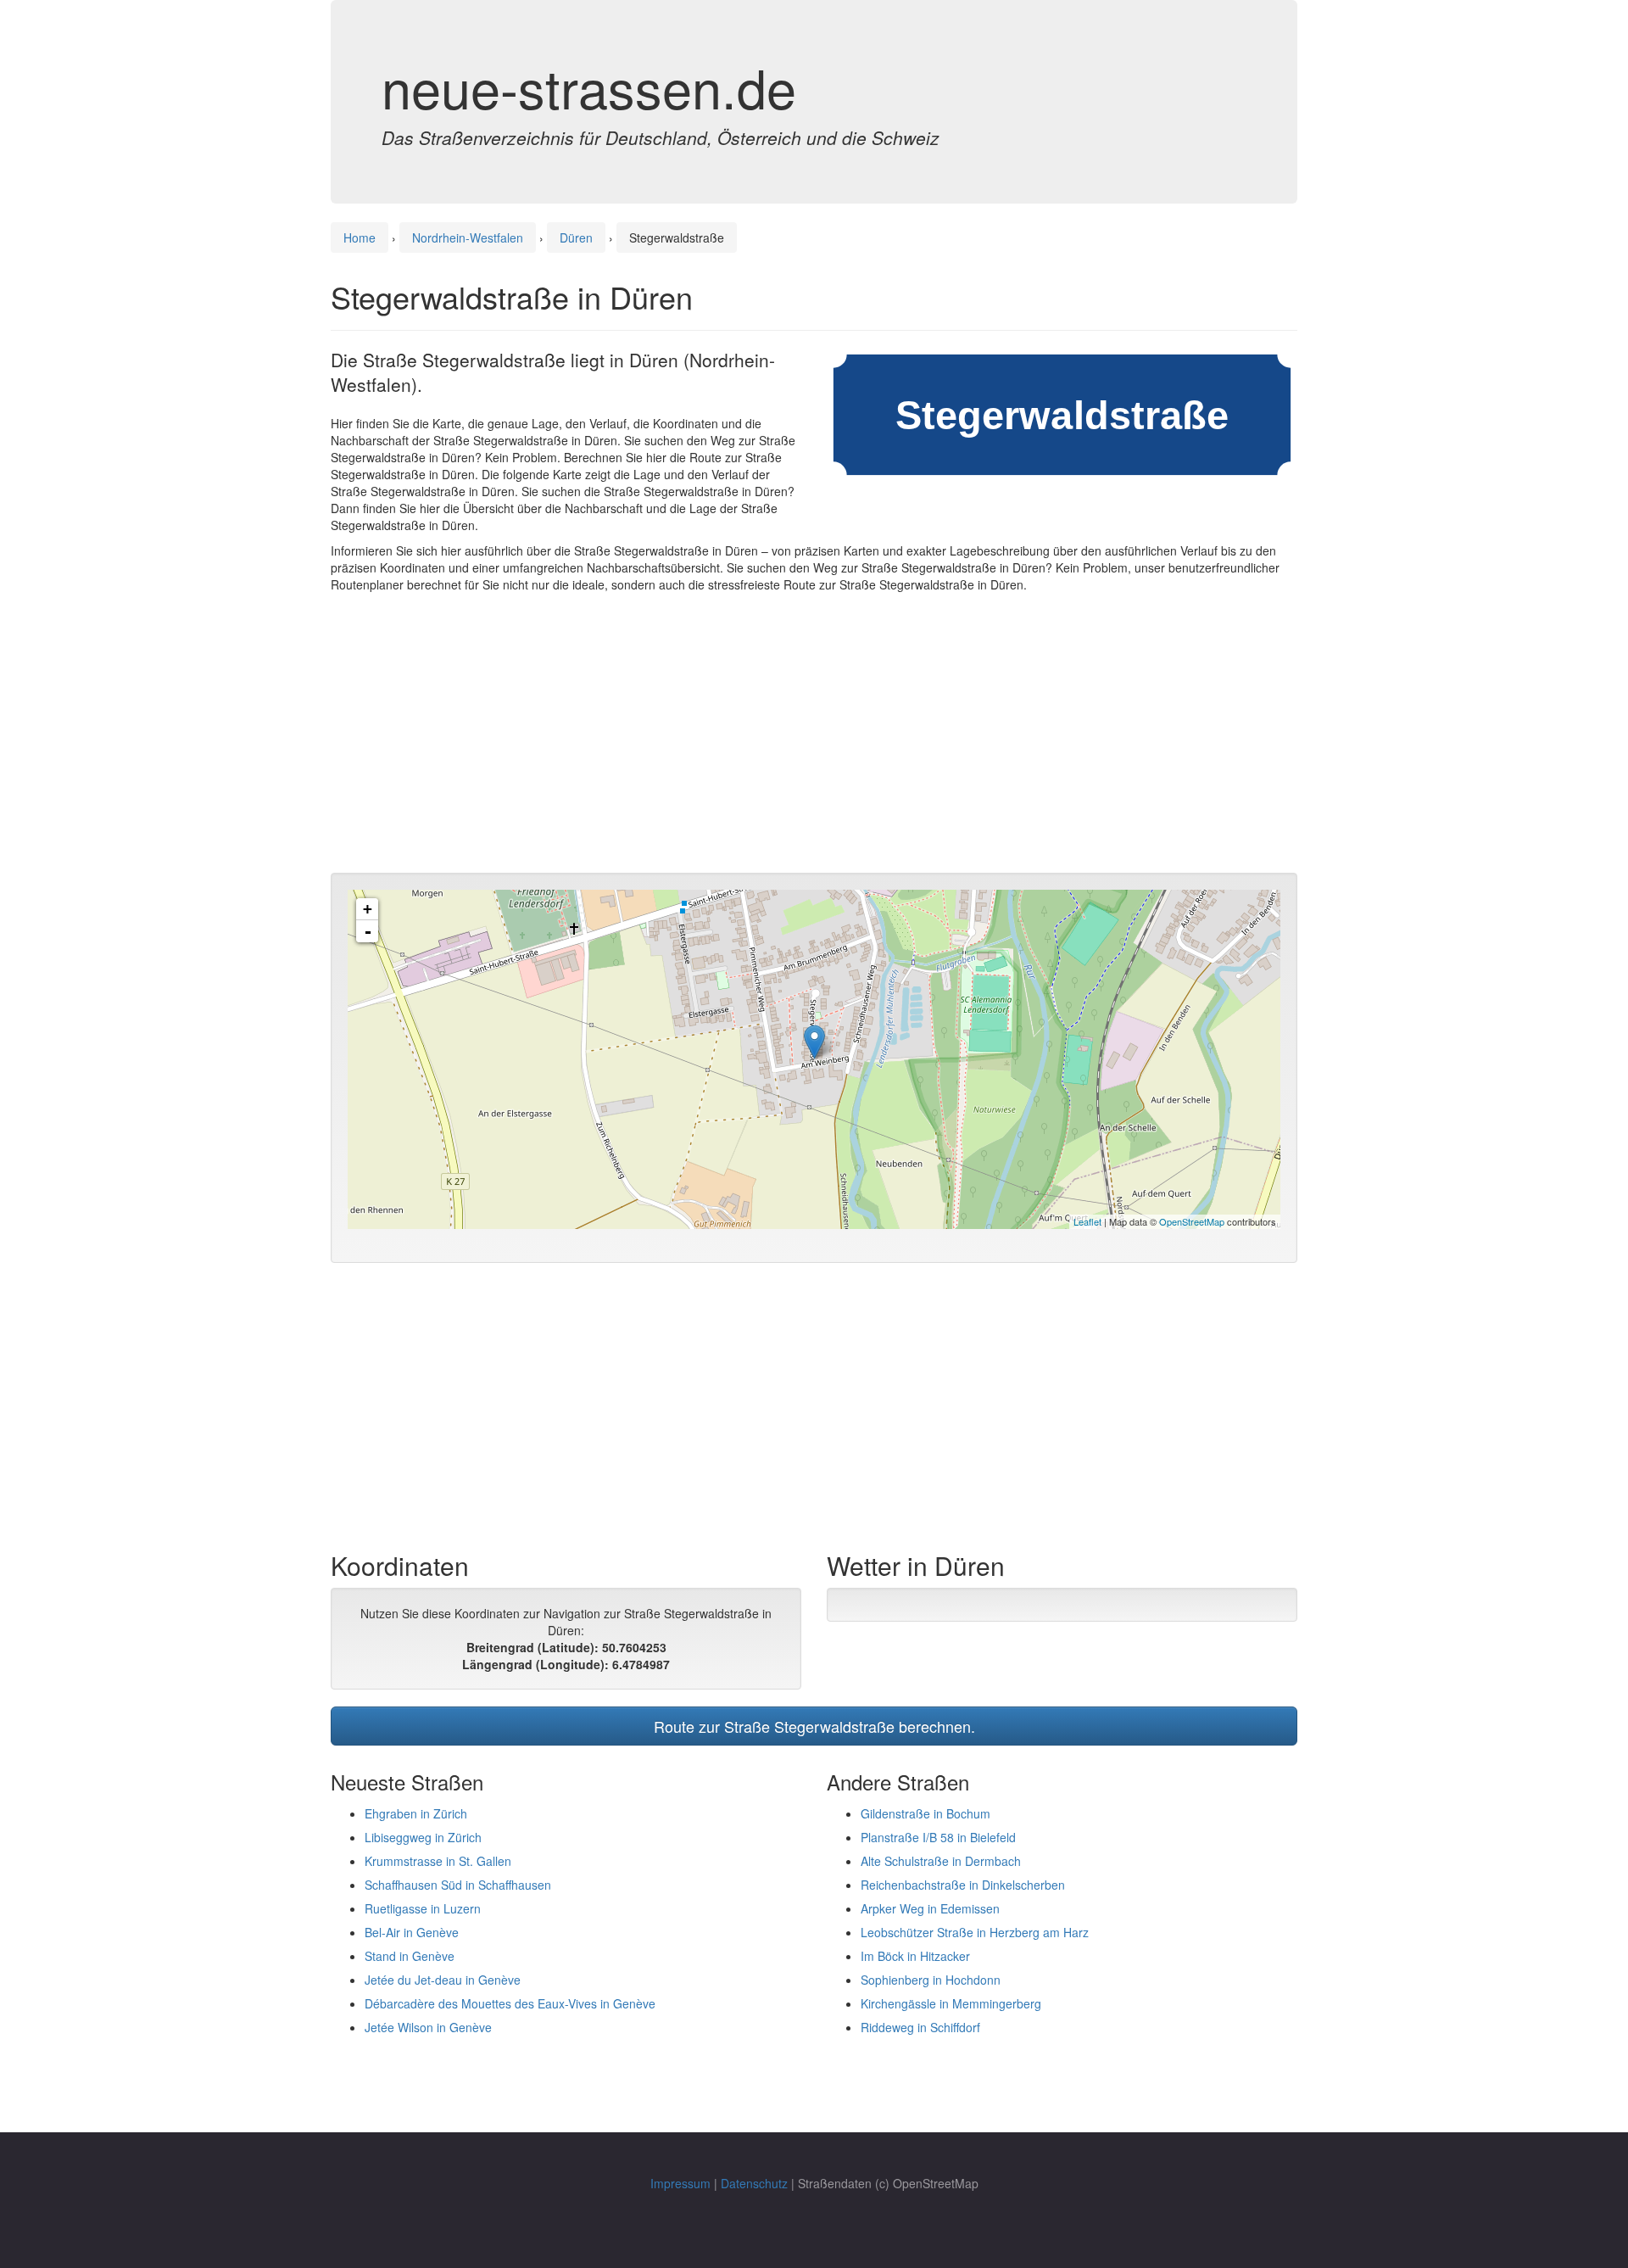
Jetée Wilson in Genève (428, 2027)
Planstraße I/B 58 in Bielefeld (938, 1837)
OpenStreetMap (1192, 1221)
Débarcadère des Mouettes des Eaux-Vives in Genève (510, 2003)
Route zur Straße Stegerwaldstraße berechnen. (814, 1726)
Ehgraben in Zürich (416, 1813)
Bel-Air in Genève (412, 1932)
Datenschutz (754, 2183)
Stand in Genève (410, 1956)
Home (360, 237)
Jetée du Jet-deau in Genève (443, 1980)
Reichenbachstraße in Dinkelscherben (963, 1885)
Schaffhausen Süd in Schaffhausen (458, 1885)
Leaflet (1087, 1221)
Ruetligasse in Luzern (423, 1908)
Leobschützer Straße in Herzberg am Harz (975, 1932)
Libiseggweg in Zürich (423, 1837)
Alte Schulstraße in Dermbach (941, 1861)
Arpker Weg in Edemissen (930, 1908)
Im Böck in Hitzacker (915, 1956)
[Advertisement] (814, 737)
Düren (576, 237)
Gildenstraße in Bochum (926, 1813)
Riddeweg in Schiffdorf (920, 2027)
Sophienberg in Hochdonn (931, 1980)
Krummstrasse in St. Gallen (438, 1861)
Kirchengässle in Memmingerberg (951, 2003)
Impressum (680, 2183)
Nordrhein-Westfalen (468, 237)
